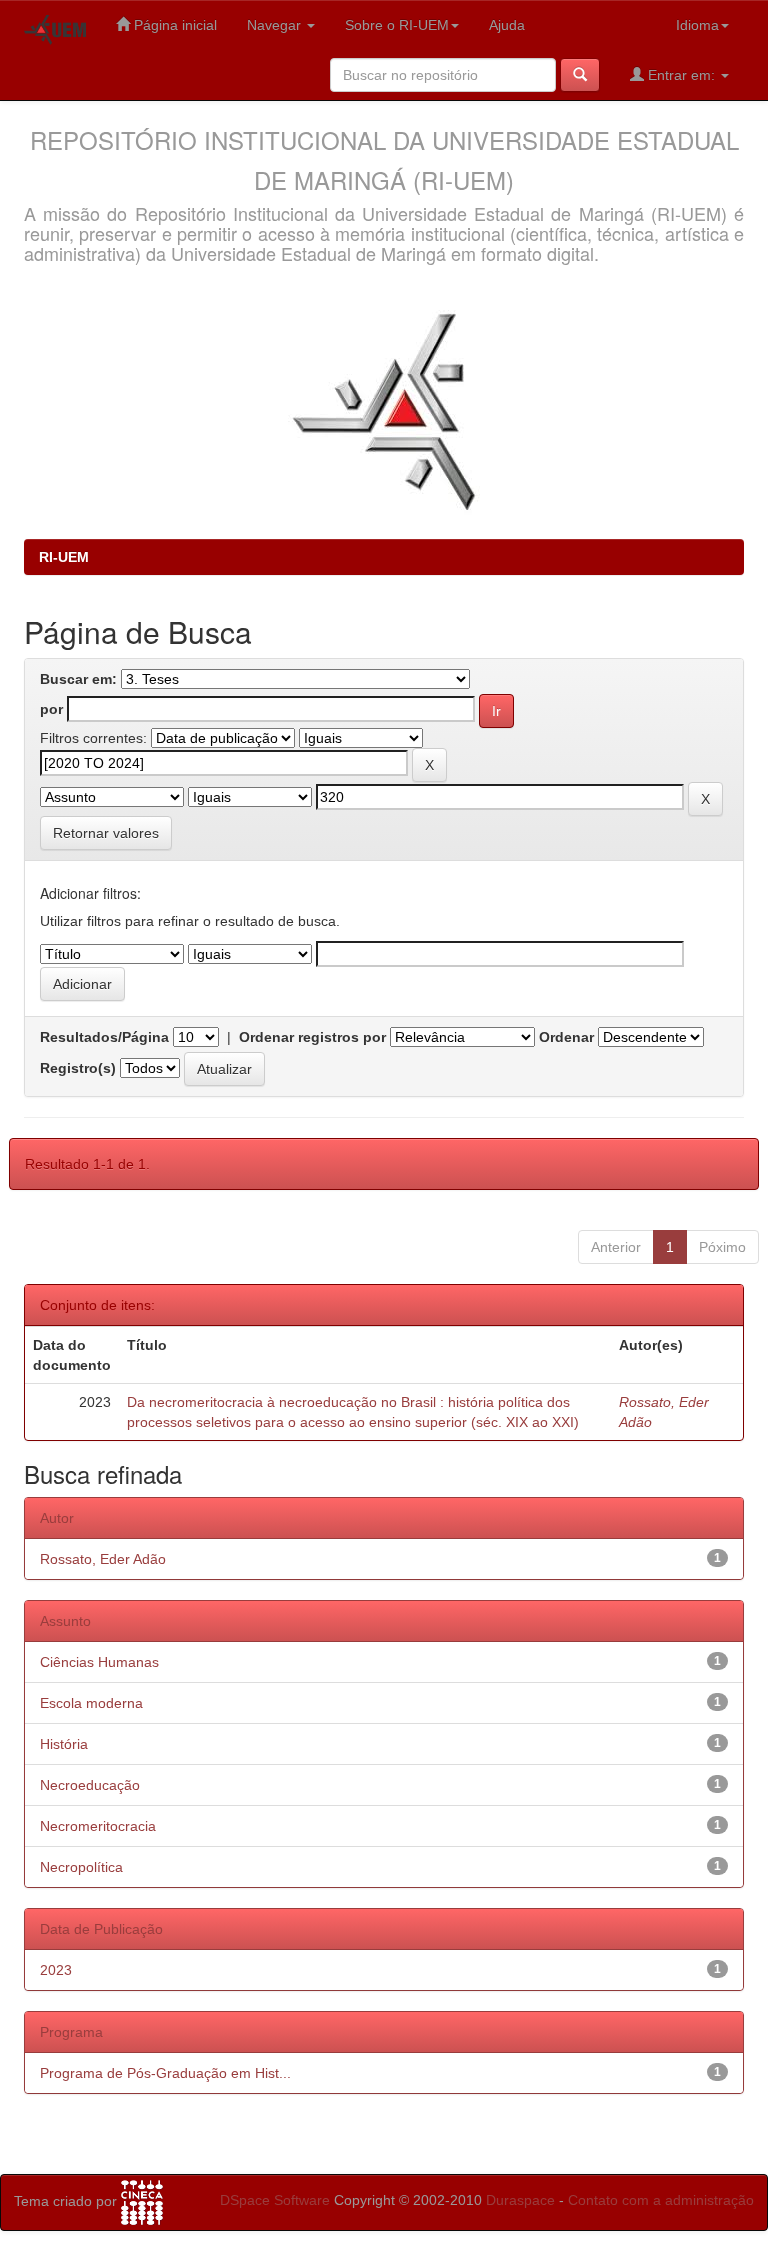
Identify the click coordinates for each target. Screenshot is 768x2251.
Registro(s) (78, 1068)
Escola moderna (91, 1703)
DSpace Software (275, 2200)
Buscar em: (78, 679)
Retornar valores (106, 833)
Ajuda (507, 25)
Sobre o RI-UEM (397, 25)
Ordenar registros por (312, 1037)
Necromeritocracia (98, 1826)
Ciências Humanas (99, 1662)
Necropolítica (81, 1867)
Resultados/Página (104, 1037)
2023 (56, 1970)
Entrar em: (681, 75)
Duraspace (520, 2200)
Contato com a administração (661, 2200)
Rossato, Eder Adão (103, 1559)
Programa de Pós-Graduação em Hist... (165, 2073)
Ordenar (566, 1037)
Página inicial (173, 25)
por (51, 709)
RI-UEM (64, 557)
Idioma (697, 25)
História (64, 1744)
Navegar (276, 25)
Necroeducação (90, 1785)
